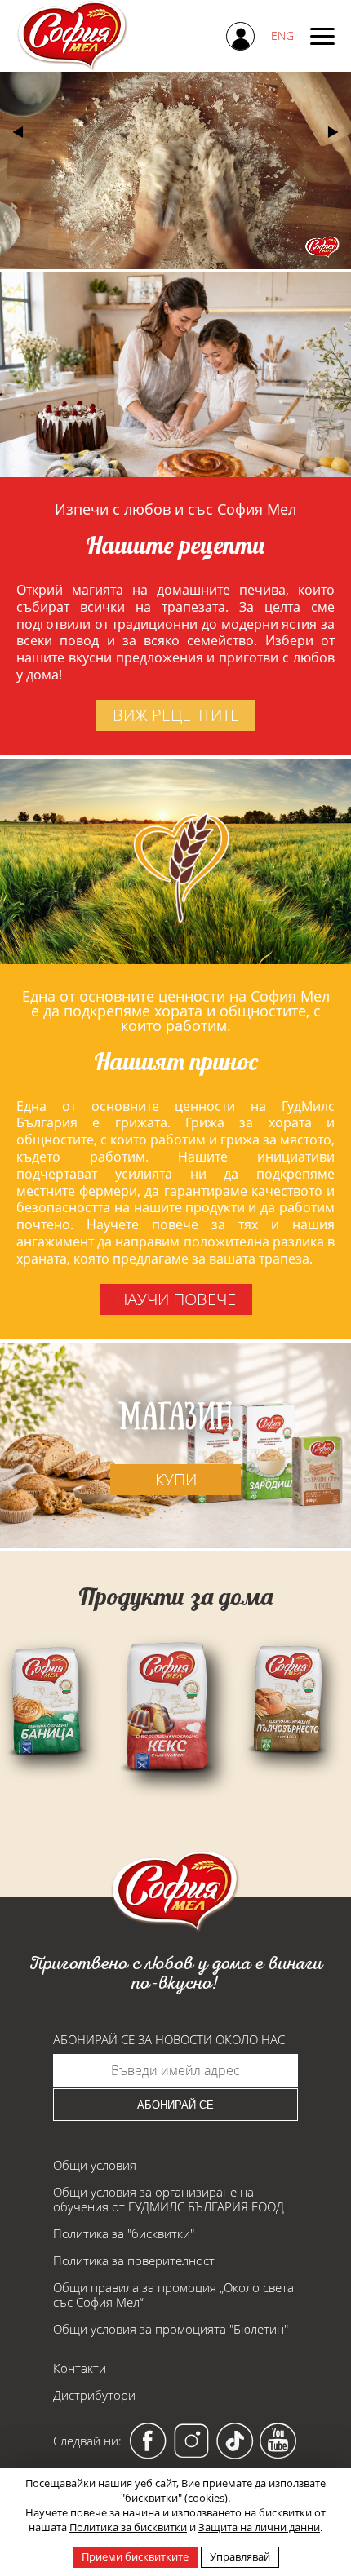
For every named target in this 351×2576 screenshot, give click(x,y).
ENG (282, 35)
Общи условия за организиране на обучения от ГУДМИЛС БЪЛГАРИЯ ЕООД (169, 2199)
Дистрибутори (94, 2395)
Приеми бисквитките (135, 2556)
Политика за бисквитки (128, 2527)
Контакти (80, 2368)
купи (176, 1479)
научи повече (176, 1299)
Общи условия (95, 2165)
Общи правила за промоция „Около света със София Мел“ (173, 2295)
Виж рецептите (176, 715)
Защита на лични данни (259, 2527)
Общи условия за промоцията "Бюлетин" (171, 2329)
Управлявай (240, 2556)
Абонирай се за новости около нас (169, 2040)
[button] (333, 132)
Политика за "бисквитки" (124, 2233)
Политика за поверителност (134, 2260)
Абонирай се (175, 2105)
